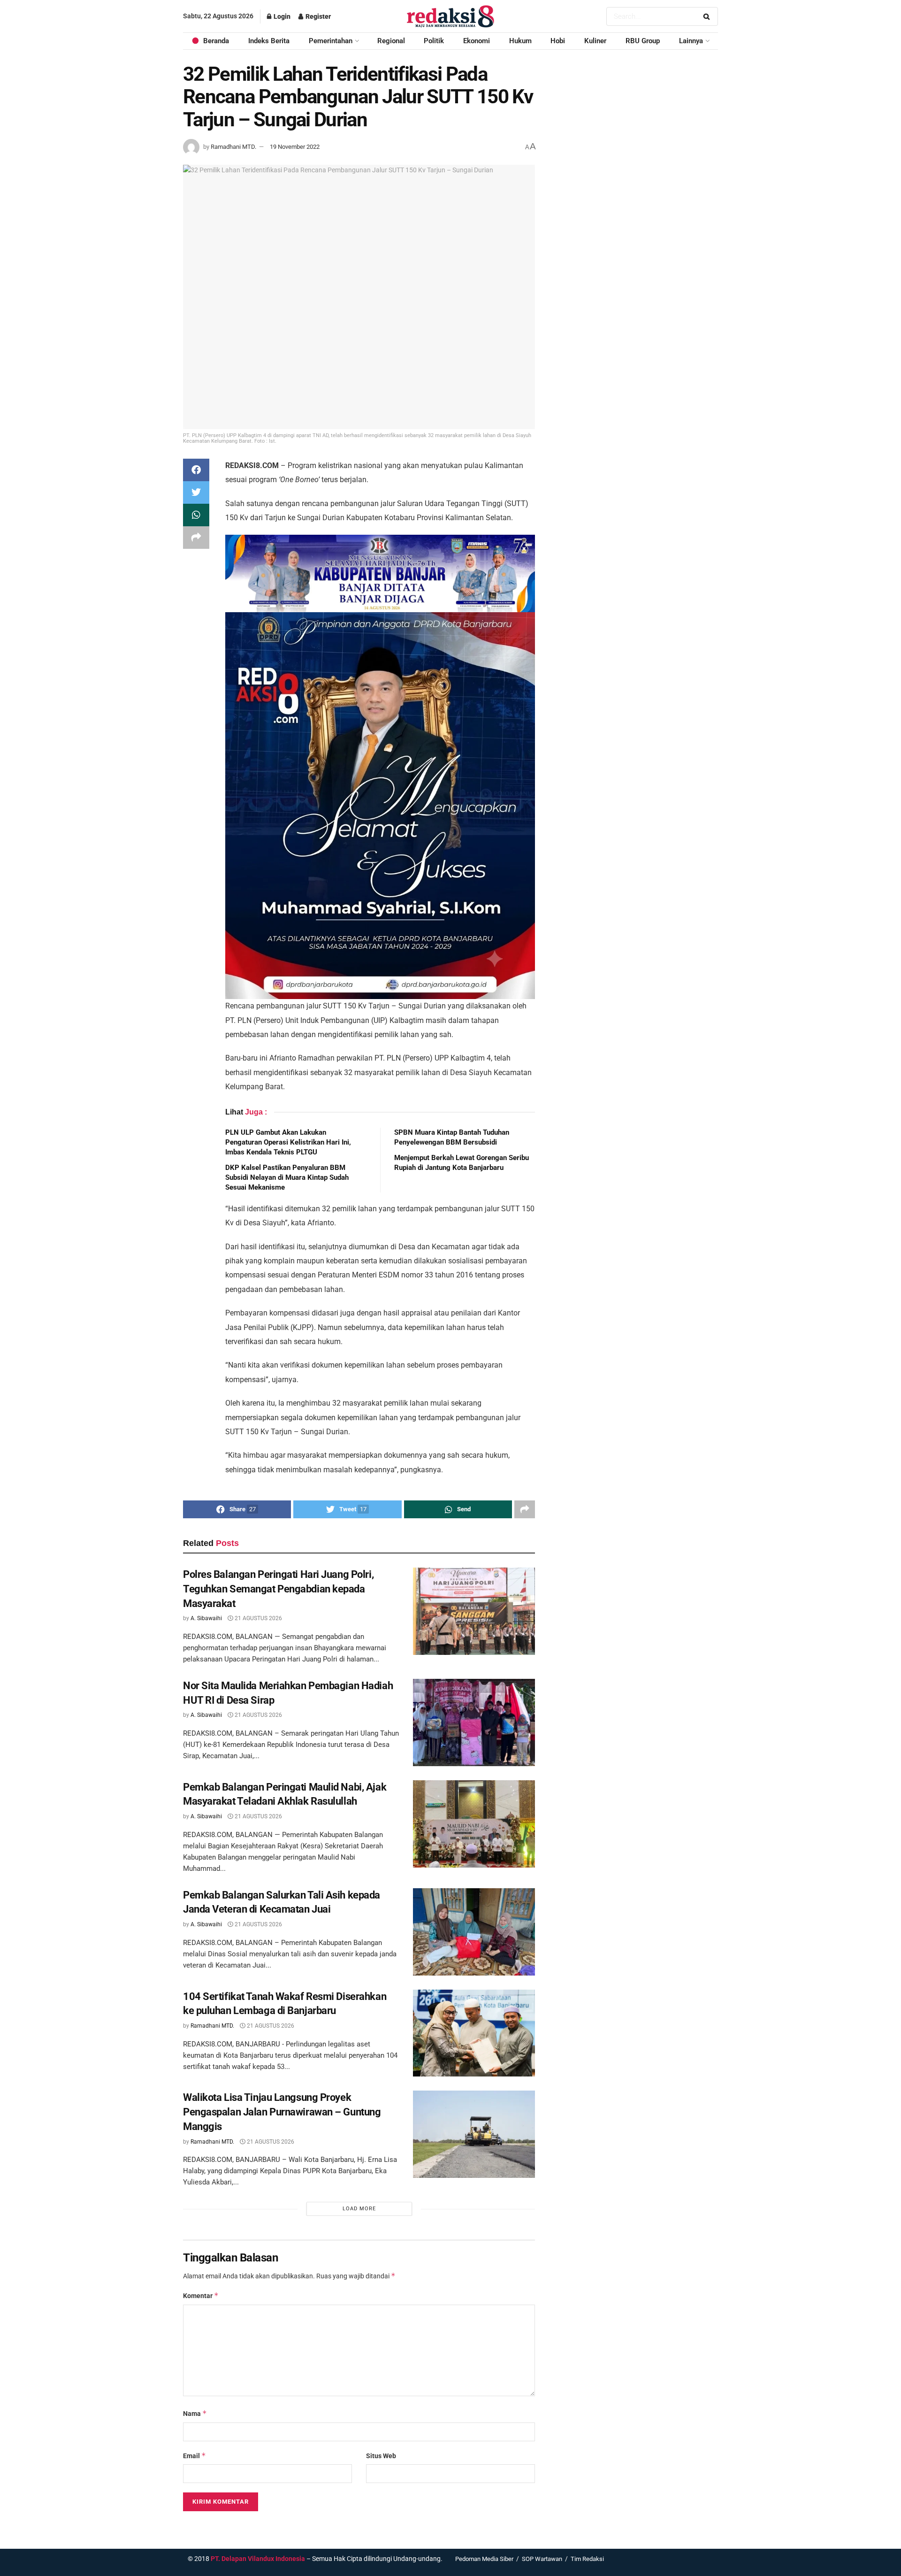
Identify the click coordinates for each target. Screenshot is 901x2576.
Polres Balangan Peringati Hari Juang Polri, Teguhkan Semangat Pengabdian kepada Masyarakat (278, 1589)
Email (195, 2456)
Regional (391, 41)
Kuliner (595, 41)
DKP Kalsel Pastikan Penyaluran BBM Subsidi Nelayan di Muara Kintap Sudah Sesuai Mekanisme (287, 1177)
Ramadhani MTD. (233, 147)
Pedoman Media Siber (484, 2559)
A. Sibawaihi (206, 1618)
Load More (359, 2209)
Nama (195, 2413)
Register (317, 16)
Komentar (201, 2295)
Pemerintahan (331, 41)
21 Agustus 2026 (258, 1618)
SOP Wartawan (542, 2559)
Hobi (558, 41)
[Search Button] (708, 16)
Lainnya (691, 41)
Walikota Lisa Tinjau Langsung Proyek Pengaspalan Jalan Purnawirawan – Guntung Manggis (282, 2112)
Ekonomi (477, 41)
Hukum (520, 41)
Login (281, 16)
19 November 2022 (295, 147)
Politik (434, 41)
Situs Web (381, 2456)
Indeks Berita (269, 41)
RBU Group (643, 41)
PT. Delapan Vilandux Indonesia (258, 2559)
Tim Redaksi (587, 2559)
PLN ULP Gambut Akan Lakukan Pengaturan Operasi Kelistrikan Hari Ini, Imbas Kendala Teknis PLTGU (288, 1142)
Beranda (216, 41)
